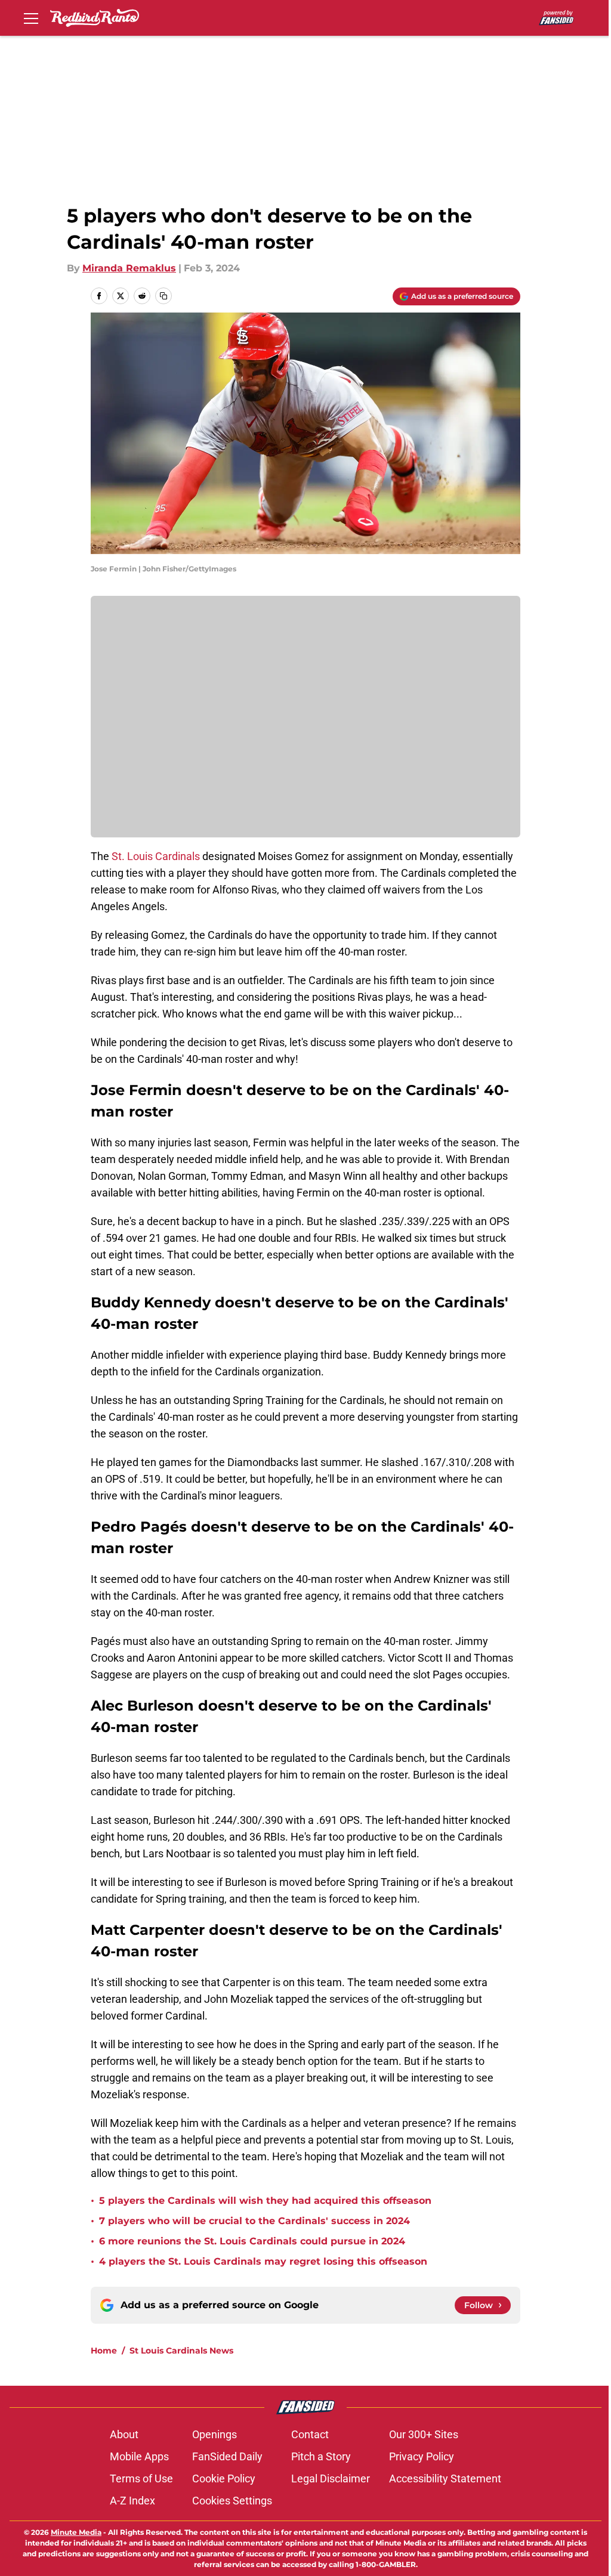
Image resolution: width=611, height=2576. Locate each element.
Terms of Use (141, 2478)
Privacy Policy (422, 2456)
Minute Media (76, 2532)
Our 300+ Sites (424, 2434)
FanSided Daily (227, 2456)
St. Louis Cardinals (156, 856)
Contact (310, 2434)
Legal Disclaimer (331, 2478)
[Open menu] (31, 18)
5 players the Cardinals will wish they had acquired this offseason (265, 2201)
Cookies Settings (232, 2501)
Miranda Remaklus (129, 268)
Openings (215, 2434)
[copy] (163, 296)
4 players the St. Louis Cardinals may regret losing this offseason (263, 2261)
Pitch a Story (321, 2456)
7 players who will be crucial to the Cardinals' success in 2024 (254, 2221)
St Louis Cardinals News (181, 2351)
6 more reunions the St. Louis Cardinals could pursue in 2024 (252, 2241)
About (124, 2434)
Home (104, 2351)
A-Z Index (132, 2501)
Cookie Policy (224, 2478)
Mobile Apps (139, 2456)
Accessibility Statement (445, 2478)
